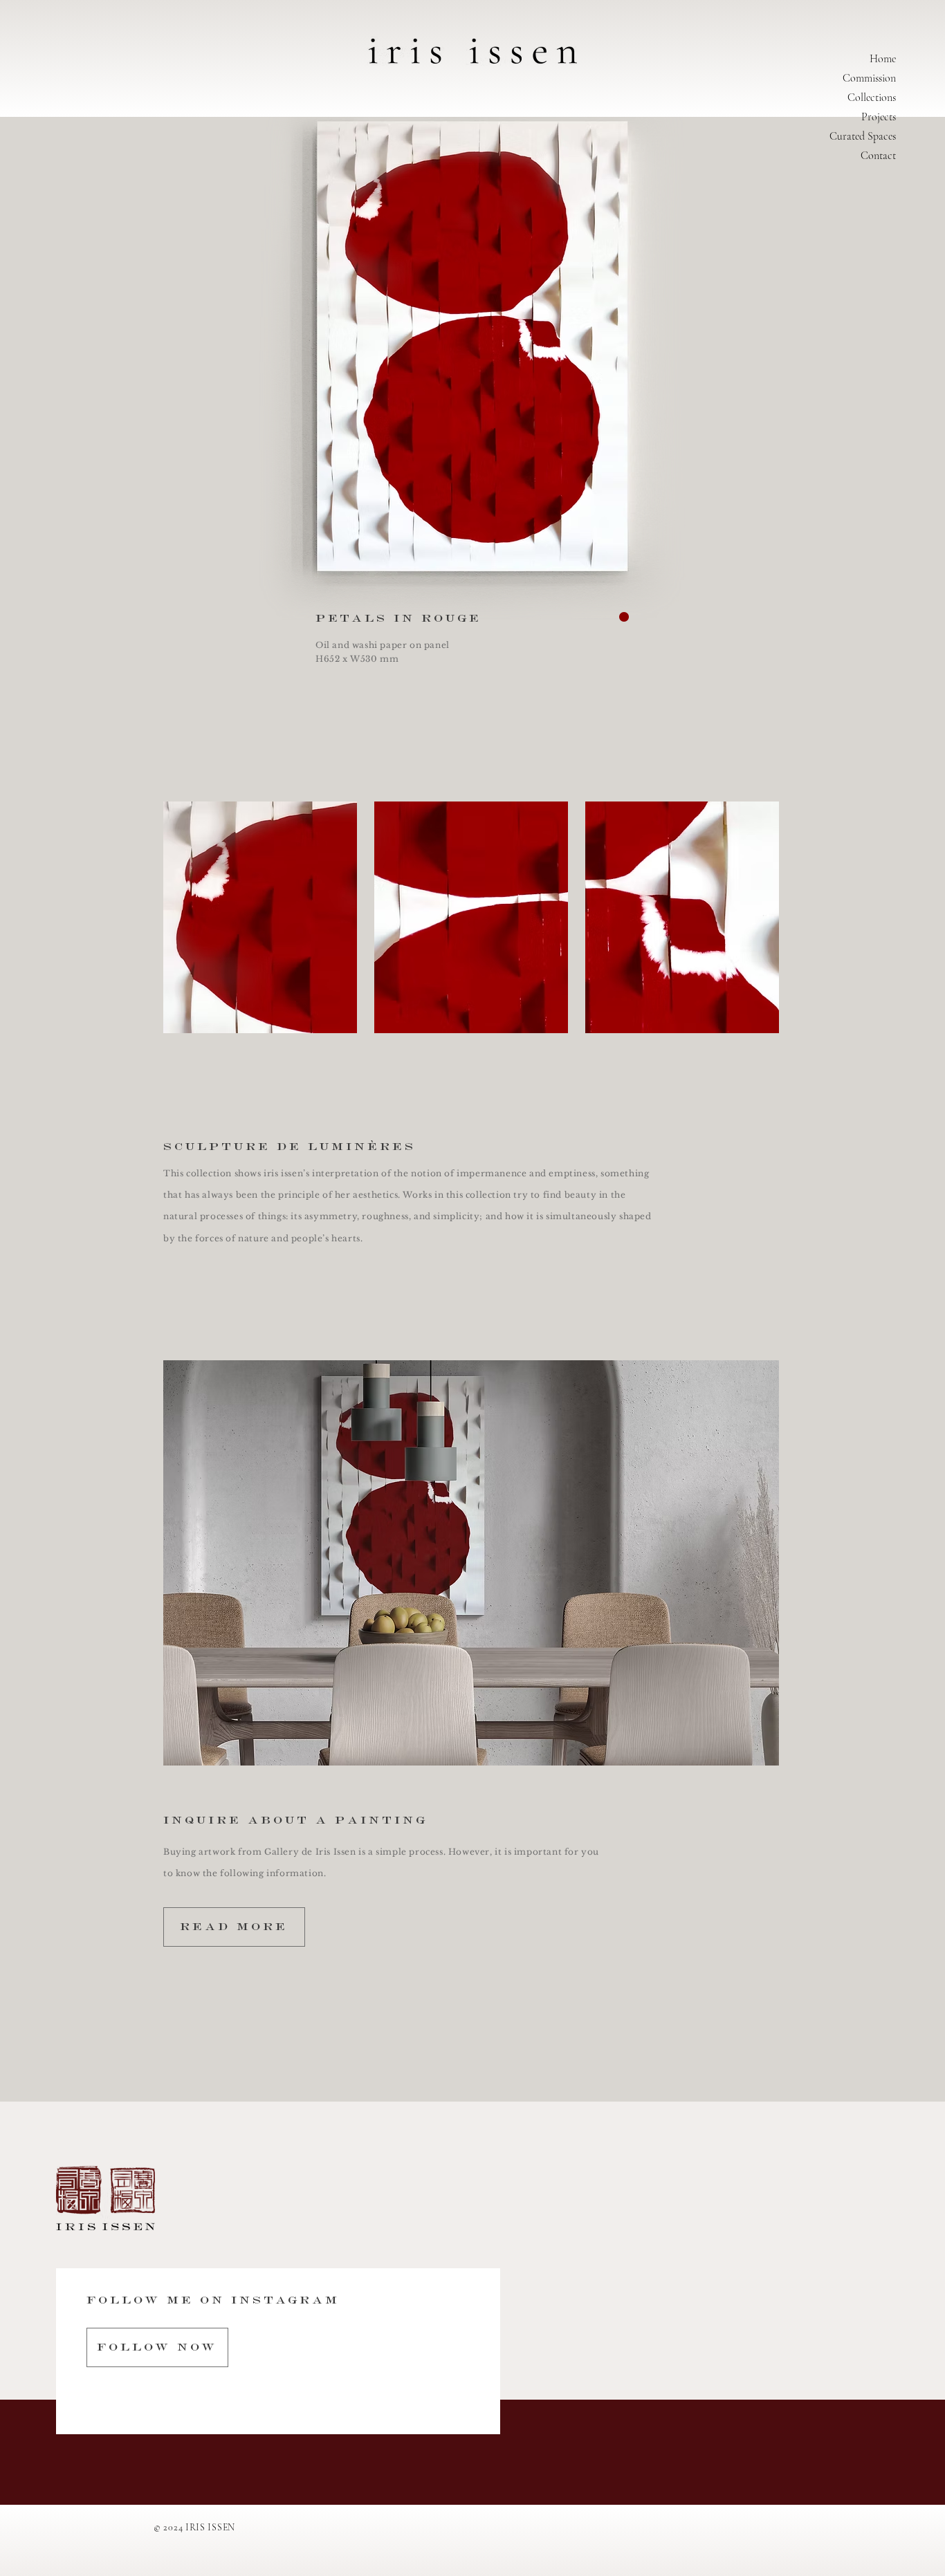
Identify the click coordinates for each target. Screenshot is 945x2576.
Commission (869, 78)
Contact (878, 156)
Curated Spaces (863, 136)
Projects (879, 117)
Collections (872, 98)
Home (883, 59)
